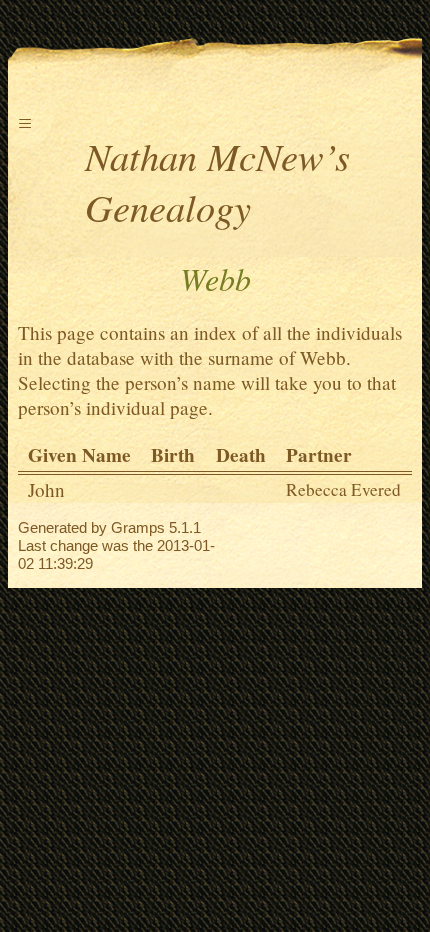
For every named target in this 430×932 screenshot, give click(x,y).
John (46, 489)
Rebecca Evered (343, 489)
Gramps (138, 527)
